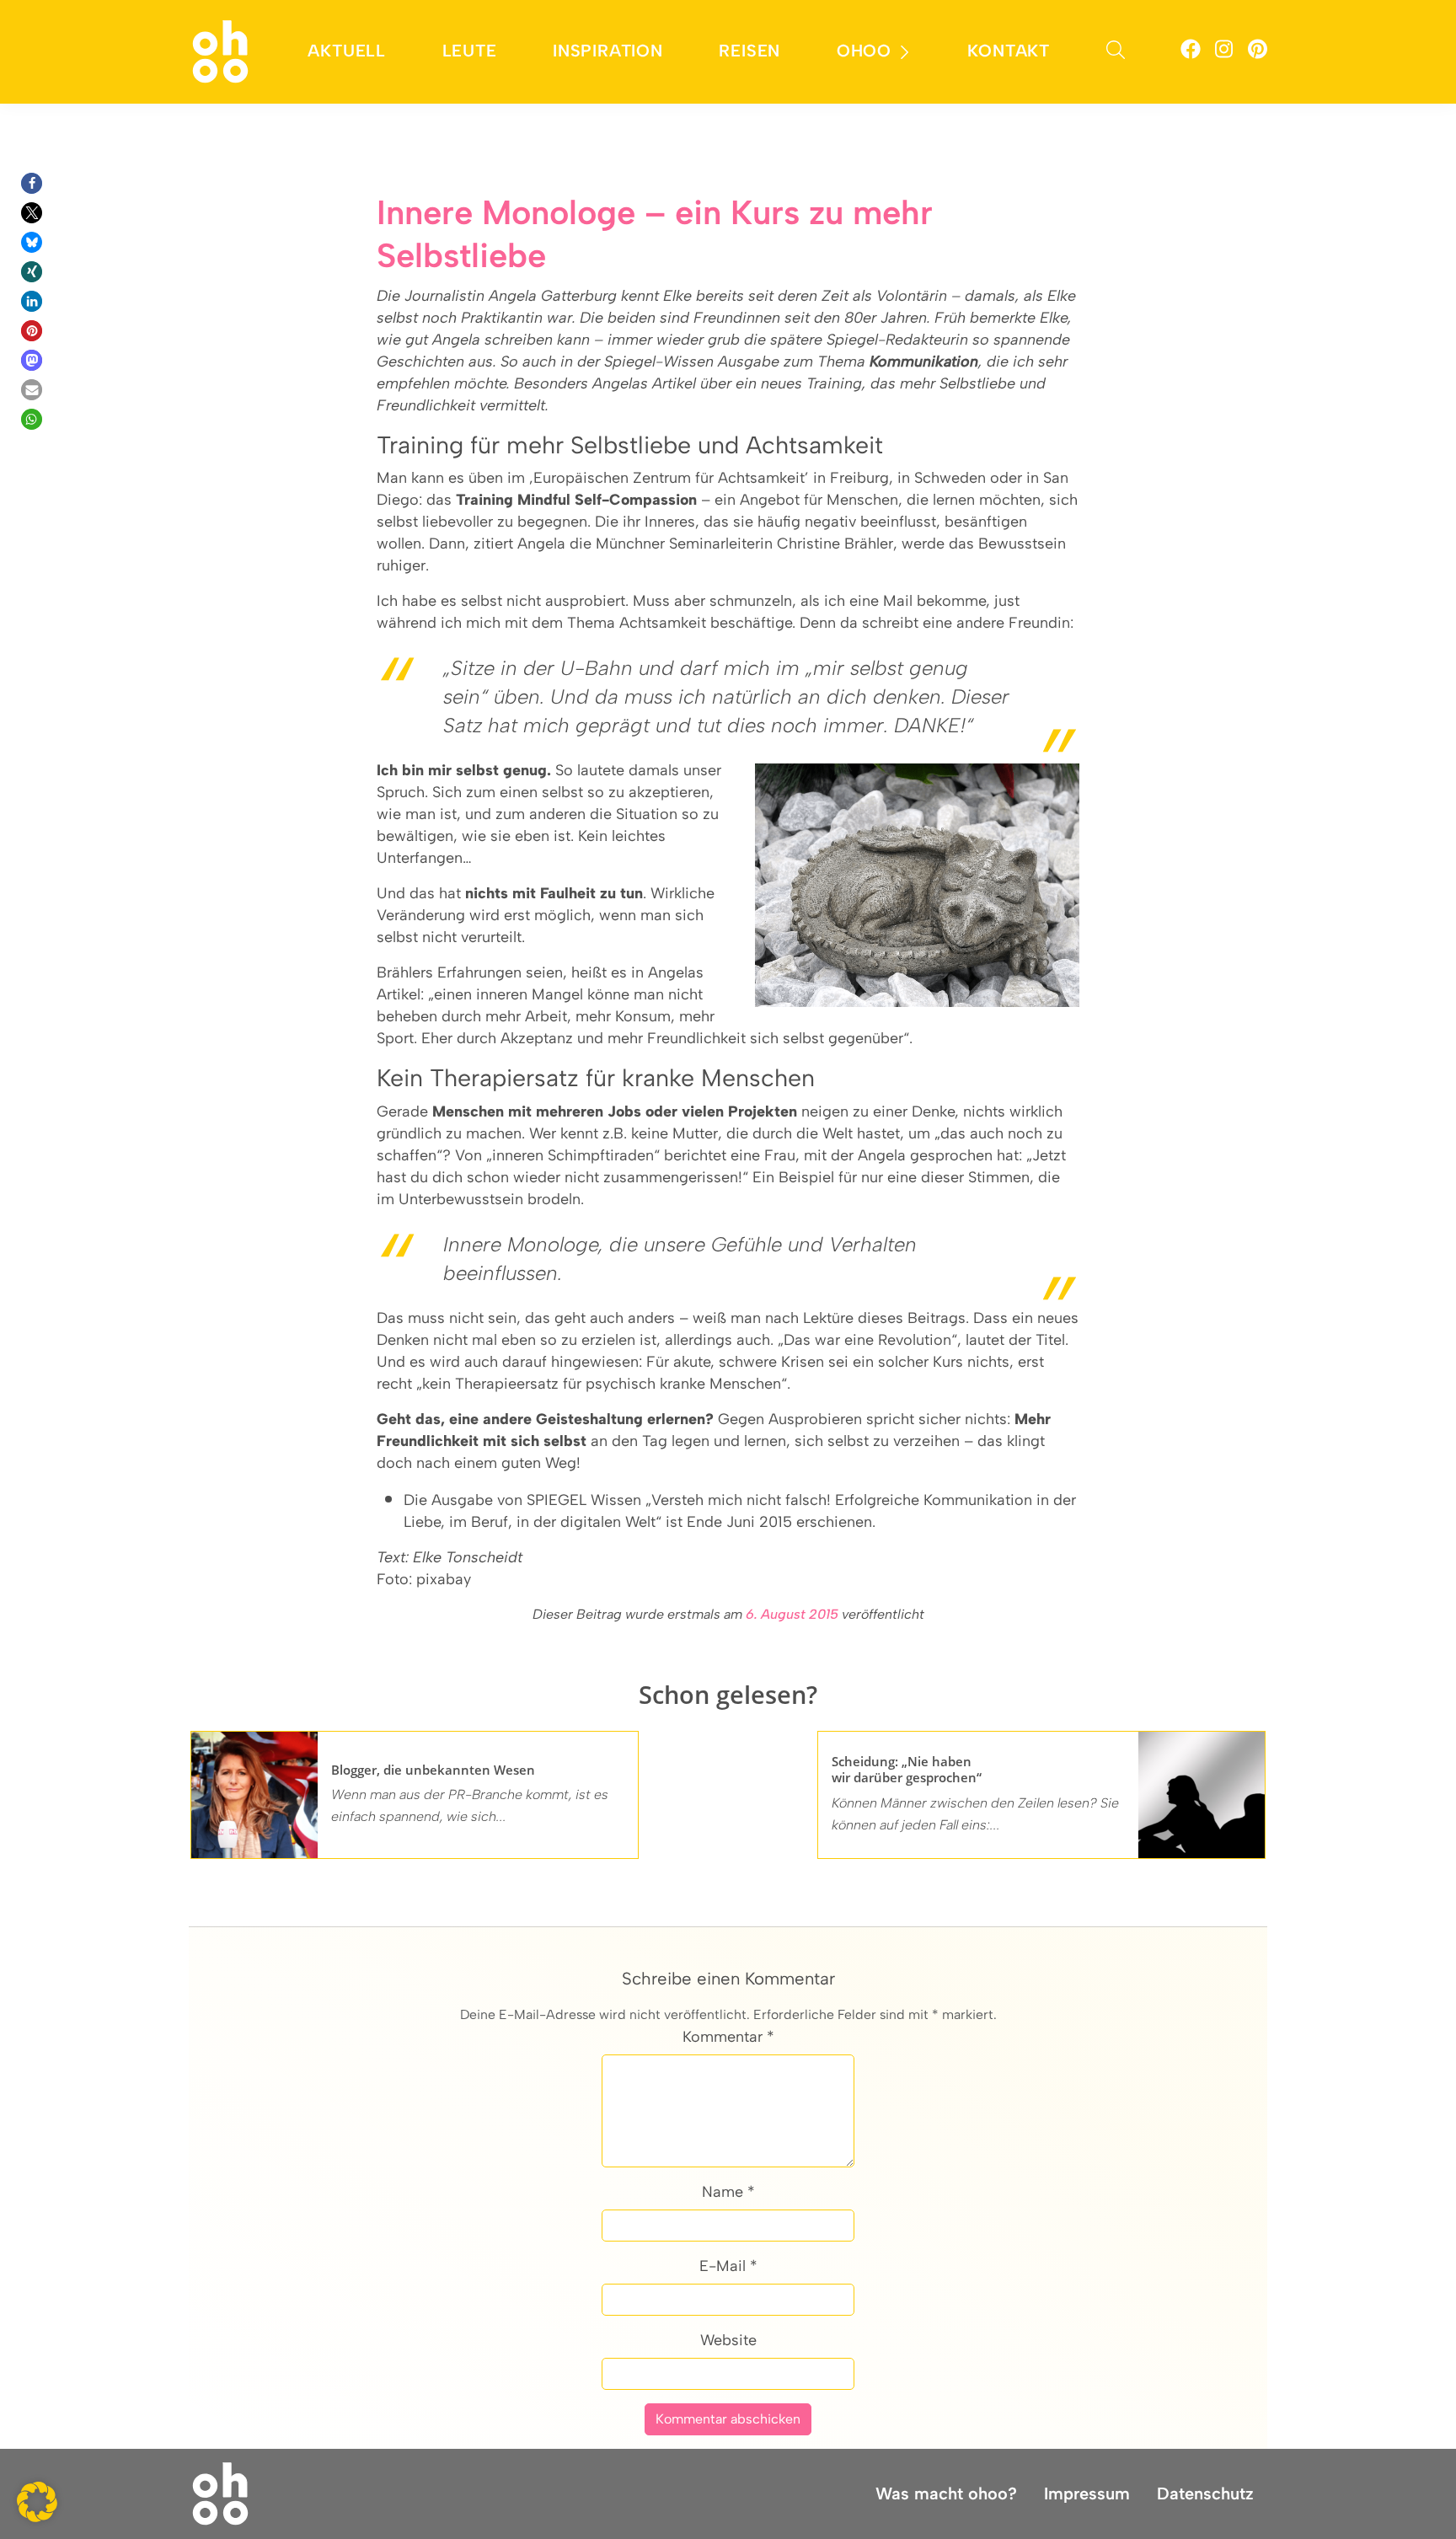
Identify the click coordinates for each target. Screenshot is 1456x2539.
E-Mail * (728, 2266)
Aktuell (347, 51)
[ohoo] (220, 51)
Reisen (749, 51)
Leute (470, 51)
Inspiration (608, 51)
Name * (728, 2192)
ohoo (864, 51)
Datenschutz (1205, 2493)
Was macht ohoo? (946, 2493)
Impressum (1087, 2493)
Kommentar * (728, 2037)
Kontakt (1009, 51)
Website (728, 2340)
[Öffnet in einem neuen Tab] (1191, 52)
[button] (32, 183)
